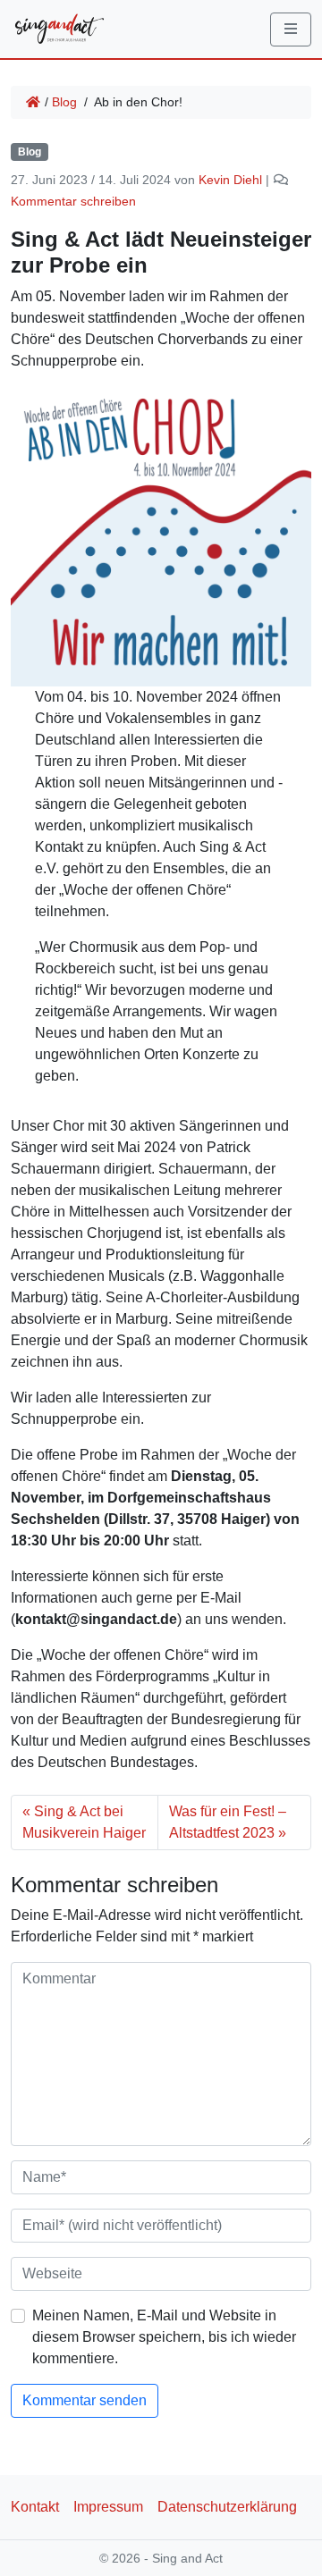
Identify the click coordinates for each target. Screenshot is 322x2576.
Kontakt (35, 2507)
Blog (64, 102)
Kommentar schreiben (73, 201)
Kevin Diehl (230, 180)
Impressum (108, 2507)
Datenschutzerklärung (227, 2507)
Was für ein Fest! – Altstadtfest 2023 (228, 1822)
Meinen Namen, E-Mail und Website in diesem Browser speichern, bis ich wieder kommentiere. (164, 2337)
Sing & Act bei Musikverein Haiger (84, 1822)
